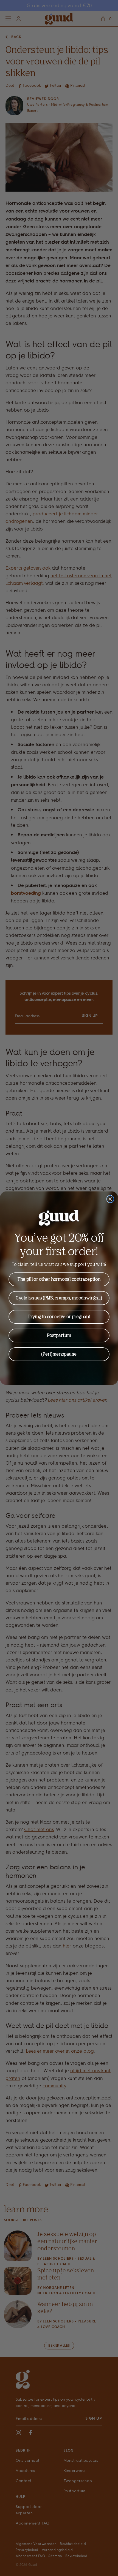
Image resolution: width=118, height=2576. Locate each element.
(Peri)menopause (59, 1354)
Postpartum (59, 1335)
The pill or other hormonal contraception (59, 1279)
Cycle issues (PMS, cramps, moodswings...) (59, 1298)
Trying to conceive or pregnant (59, 1316)
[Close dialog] (110, 1199)
